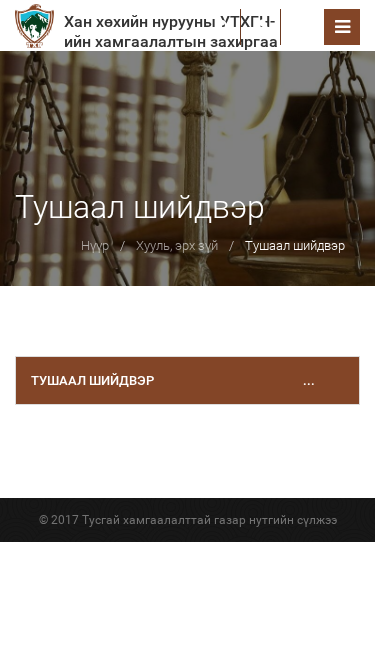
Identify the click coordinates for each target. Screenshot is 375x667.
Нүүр (95, 245)
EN (302, 26)
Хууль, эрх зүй (177, 245)
